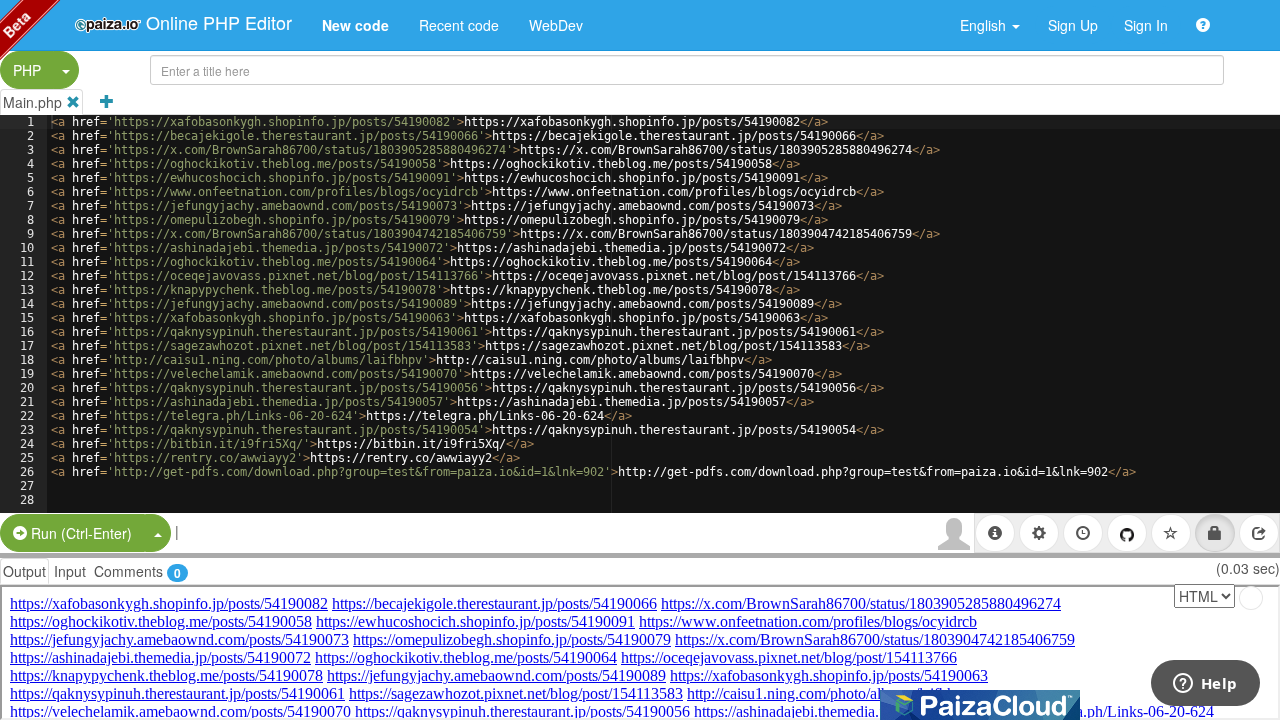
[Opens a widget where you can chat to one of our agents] (1205, 685)
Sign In (1146, 25)
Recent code (459, 25)
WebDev (556, 25)
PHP (27, 70)
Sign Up (1073, 25)
